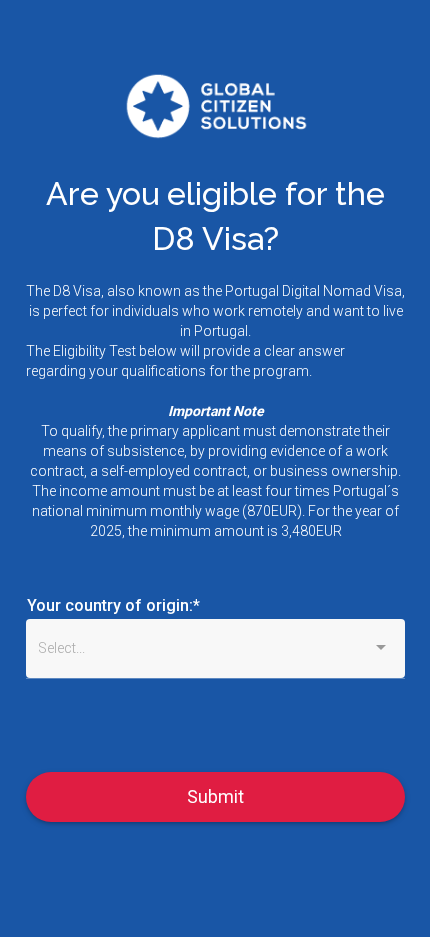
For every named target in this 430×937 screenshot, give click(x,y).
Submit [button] (215, 796)
